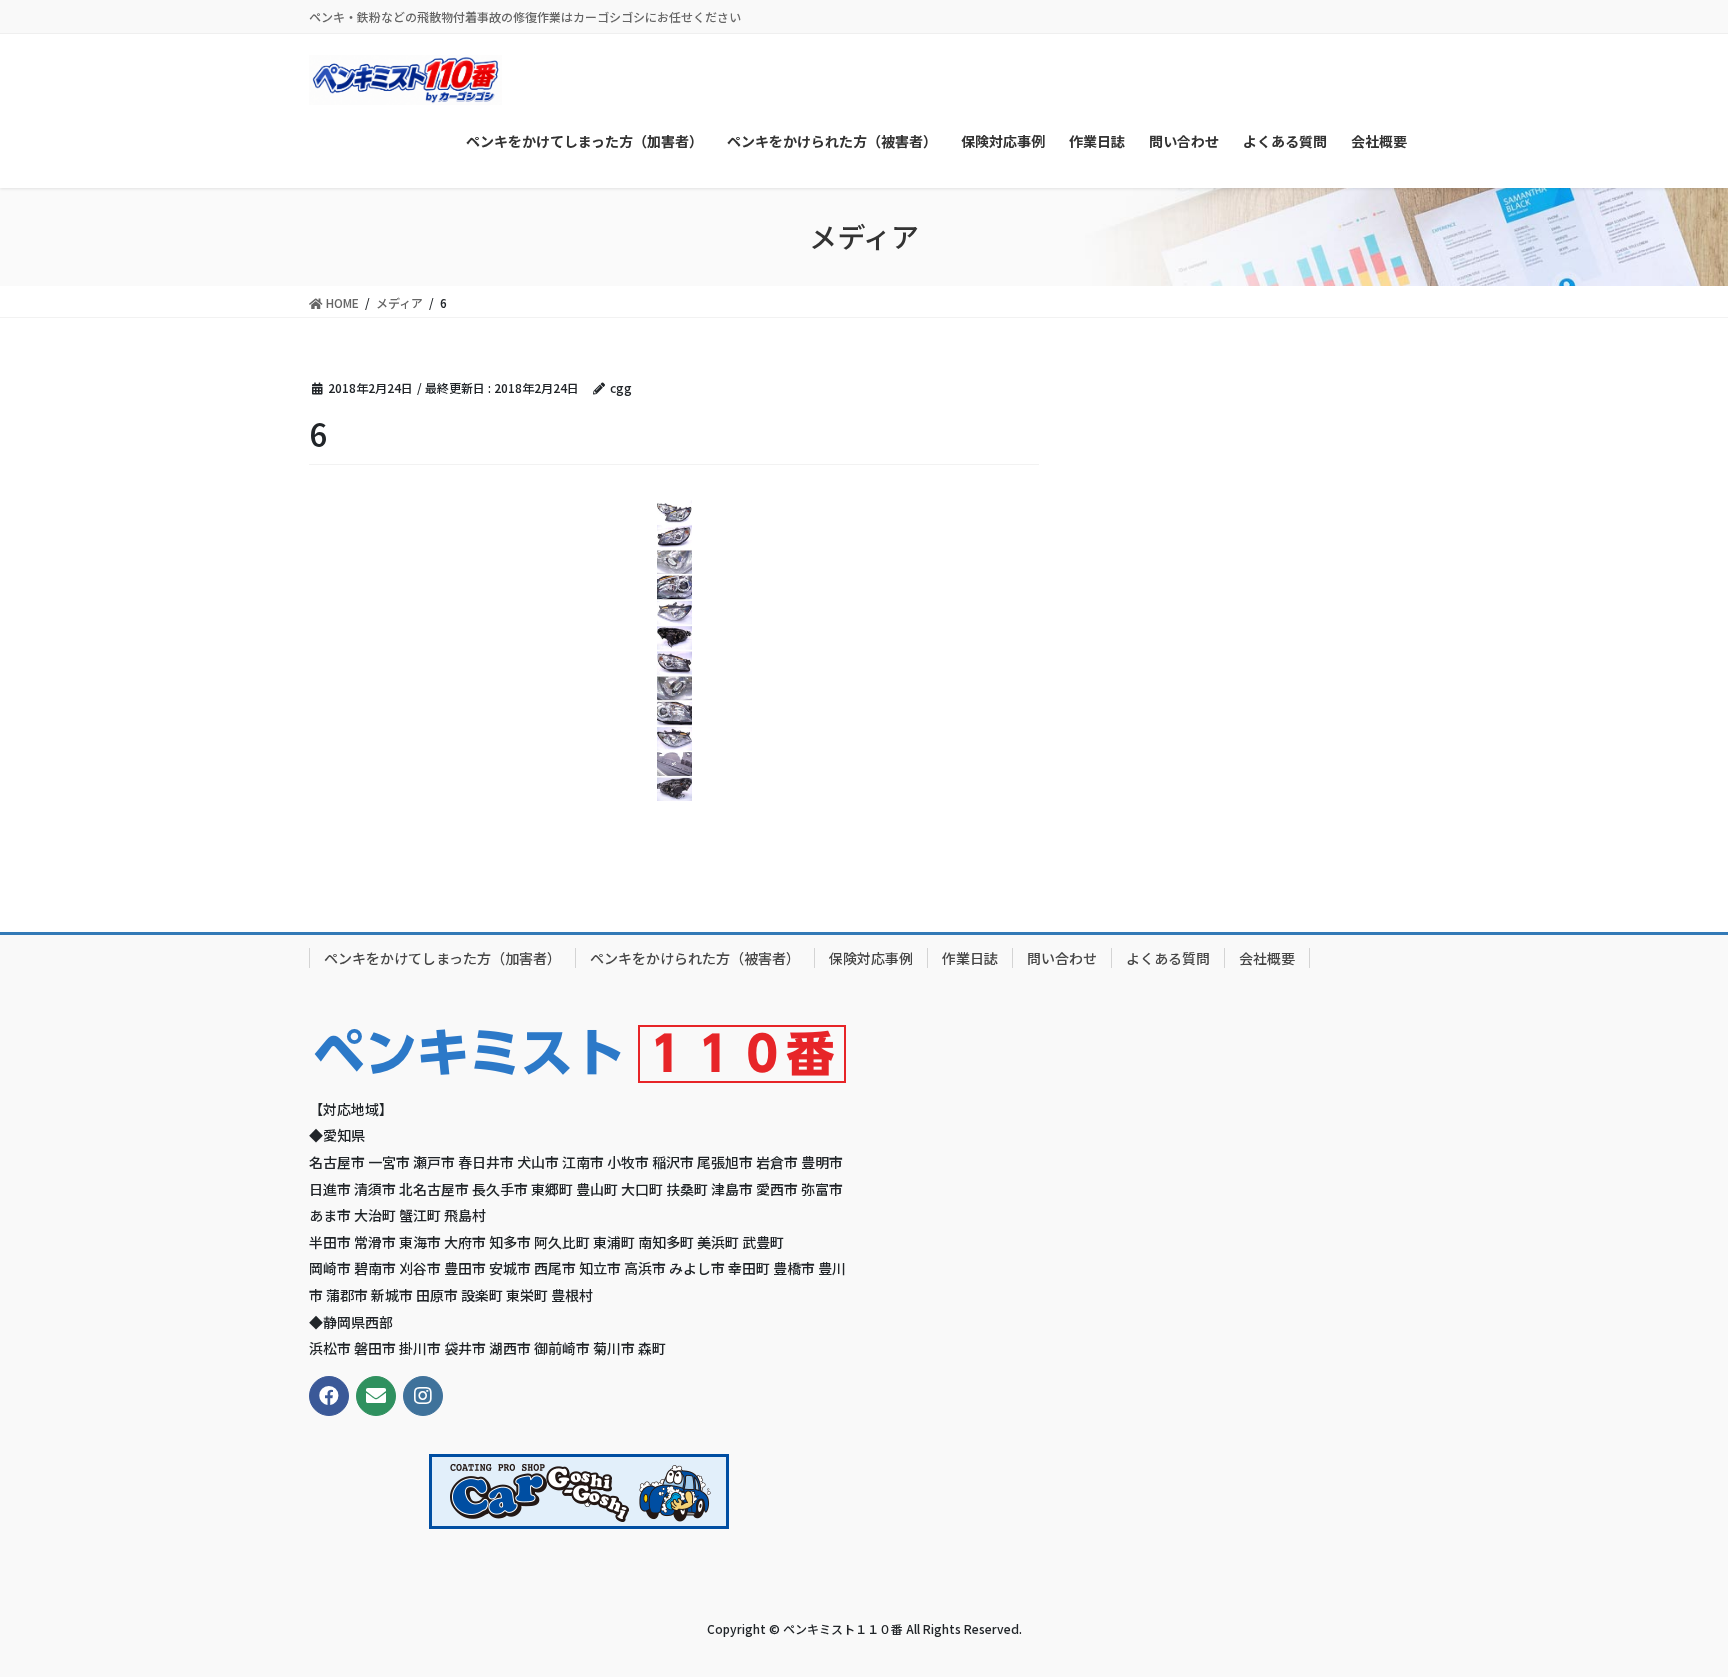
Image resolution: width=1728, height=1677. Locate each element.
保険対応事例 (871, 958)
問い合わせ (1062, 958)
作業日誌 (970, 958)
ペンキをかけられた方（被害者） (695, 958)
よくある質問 (1168, 958)
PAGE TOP (1669, 1608)
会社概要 (1267, 958)
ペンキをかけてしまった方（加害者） (442, 958)
